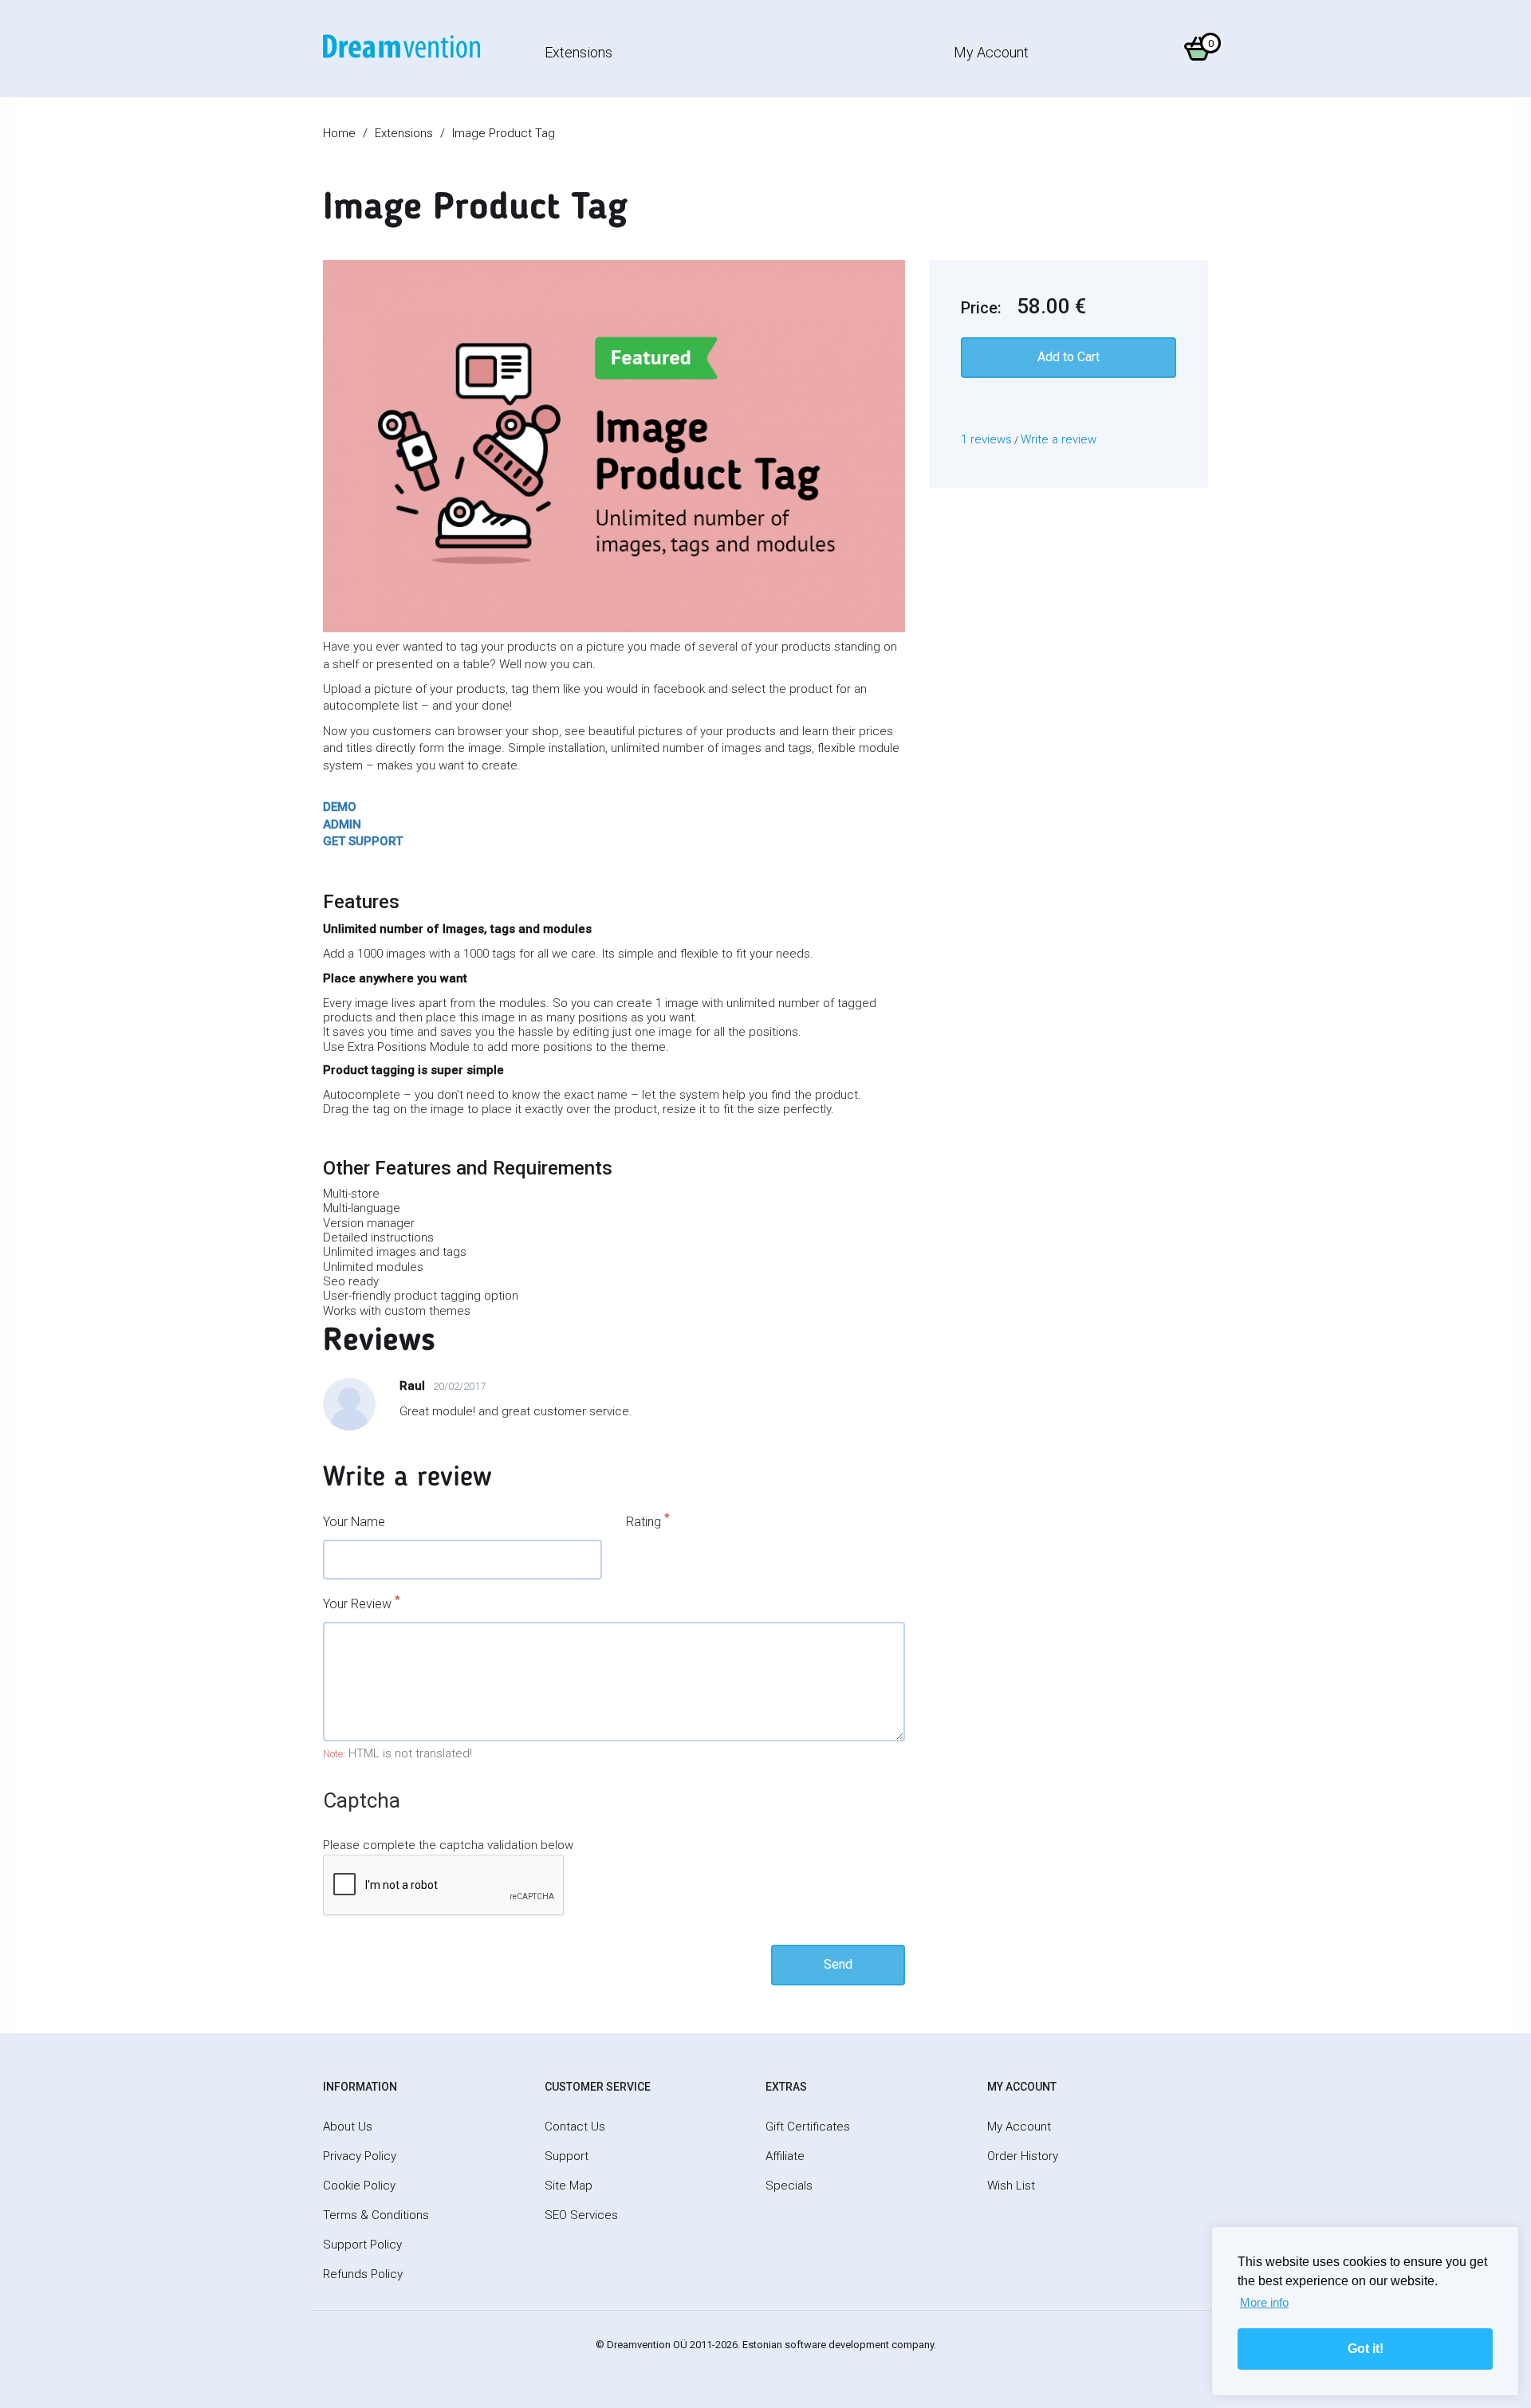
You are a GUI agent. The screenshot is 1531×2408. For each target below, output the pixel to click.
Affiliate (785, 2156)
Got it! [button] (1366, 2349)
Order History (1023, 2156)
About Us (348, 2127)
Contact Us (575, 2127)
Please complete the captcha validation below (448, 1845)
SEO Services (581, 2215)
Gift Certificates (808, 2127)
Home (339, 133)
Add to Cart (1069, 357)
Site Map (569, 2186)
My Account (991, 52)
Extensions (579, 52)
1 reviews (986, 439)
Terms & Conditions (376, 2215)
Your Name (354, 1522)
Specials (789, 2186)
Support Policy (362, 2245)
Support (567, 2156)
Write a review (1059, 439)
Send (838, 1964)
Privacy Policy (360, 2156)
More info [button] (1264, 2302)
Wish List (1011, 2186)
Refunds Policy (363, 2274)
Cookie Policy (359, 2186)
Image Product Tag (504, 133)
